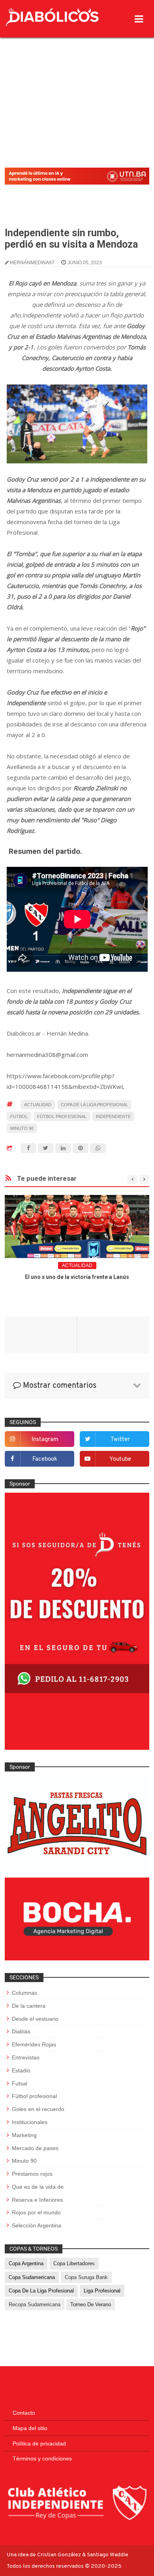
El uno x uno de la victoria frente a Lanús (77, 1277)
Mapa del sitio (30, 2428)
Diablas (21, 2031)
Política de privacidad (39, 2443)
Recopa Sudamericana (35, 2304)
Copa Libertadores (74, 2263)
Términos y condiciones (42, 2458)
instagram (45, 1440)
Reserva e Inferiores (37, 2200)
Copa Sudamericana (32, 2277)
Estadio (21, 2070)
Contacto (24, 2413)
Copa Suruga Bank (86, 2277)
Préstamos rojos (32, 2174)
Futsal (20, 2083)
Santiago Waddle (108, 2555)
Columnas (24, 1993)
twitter (120, 1440)
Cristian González (60, 2555)
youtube (120, 1459)
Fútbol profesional (62, 1116)
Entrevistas (26, 2057)
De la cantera (29, 2006)
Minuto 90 (22, 1128)
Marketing (24, 2135)
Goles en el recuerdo (38, 2109)
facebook (45, 1459)
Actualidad (38, 1105)
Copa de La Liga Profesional (94, 1105)
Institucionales (30, 2122)
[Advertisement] (77, 82)
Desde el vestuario (35, 2019)
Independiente (113, 1116)
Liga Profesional (102, 2291)
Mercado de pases (35, 2148)
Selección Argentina (37, 2225)
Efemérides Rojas (34, 2044)
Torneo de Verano (91, 2304)
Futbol (19, 1116)
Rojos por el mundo (36, 2212)
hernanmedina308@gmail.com (47, 1055)
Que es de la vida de (38, 2187)
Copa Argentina (26, 2263)
